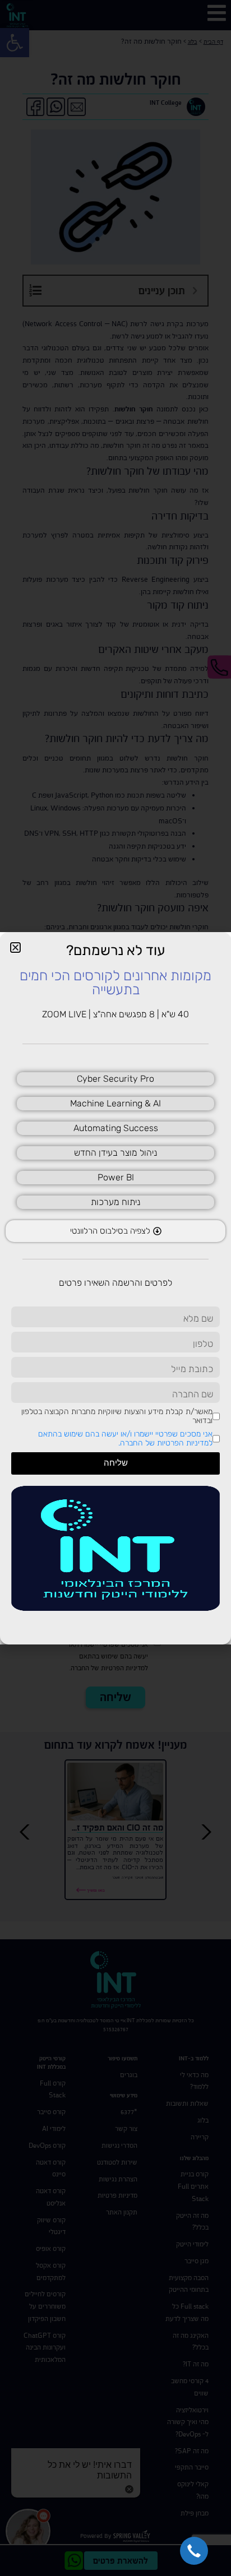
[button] (194, 2551)
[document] (115, 1288)
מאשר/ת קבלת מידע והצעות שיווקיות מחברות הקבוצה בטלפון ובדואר (117, 1416)
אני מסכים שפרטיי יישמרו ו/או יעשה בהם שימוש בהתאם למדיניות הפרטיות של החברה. (125, 1438)
